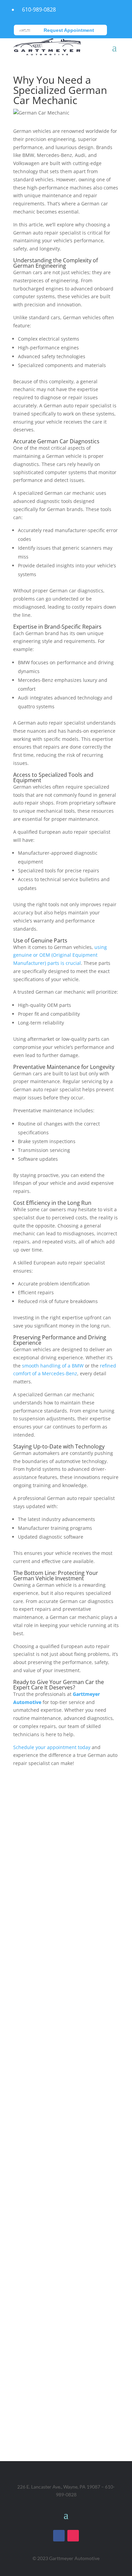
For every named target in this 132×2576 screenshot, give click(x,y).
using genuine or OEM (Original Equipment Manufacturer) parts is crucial (60, 955)
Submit (99, 2005)
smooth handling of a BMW (53, 1366)
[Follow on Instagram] (73, 2536)
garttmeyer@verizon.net (66, 2147)
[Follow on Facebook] (59, 2536)
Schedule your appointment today (52, 1747)
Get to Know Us (66, 2191)
